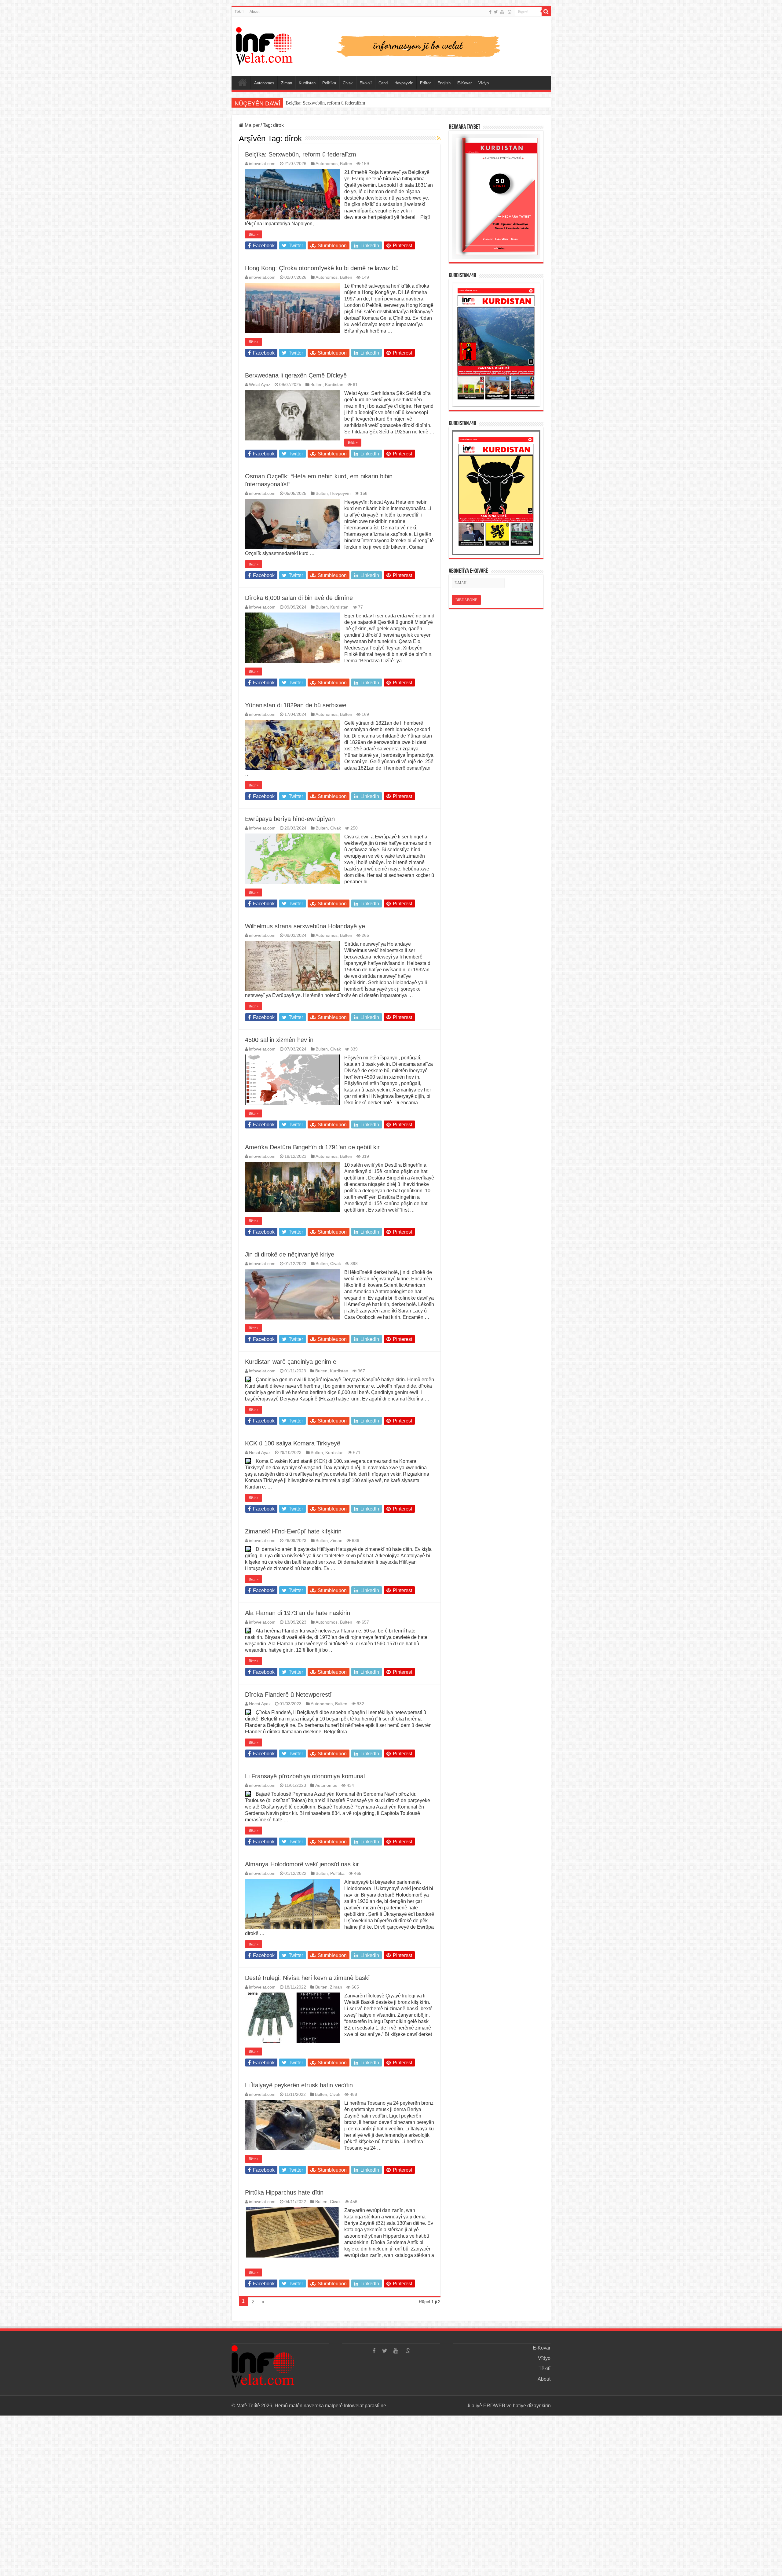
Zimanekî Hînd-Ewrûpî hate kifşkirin (293, 1531)
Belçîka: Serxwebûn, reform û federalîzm (301, 154)
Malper (252, 125)
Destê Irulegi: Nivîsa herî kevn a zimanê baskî (307, 1978)
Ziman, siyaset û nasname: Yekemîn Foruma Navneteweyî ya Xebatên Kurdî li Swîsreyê (371, 103)
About (254, 12)
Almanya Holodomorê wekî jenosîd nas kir (302, 1864)
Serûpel (243, 82)
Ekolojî (366, 83)
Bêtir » (254, 234)
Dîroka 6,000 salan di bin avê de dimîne (299, 598)
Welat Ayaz (260, 385)
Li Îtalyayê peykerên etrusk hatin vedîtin (299, 2085)
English (444, 83)
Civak (348, 83)
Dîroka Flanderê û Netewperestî (288, 1695)
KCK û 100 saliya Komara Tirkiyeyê (293, 1443)
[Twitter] (496, 12)
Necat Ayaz (260, 1453)
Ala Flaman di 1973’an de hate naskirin (298, 1613)
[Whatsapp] (510, 12)
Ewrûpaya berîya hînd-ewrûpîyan (290, 819)
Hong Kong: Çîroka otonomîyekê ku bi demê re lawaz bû (322, 268)
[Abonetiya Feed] (439, 138)
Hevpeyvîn (404, 83)
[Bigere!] (546, 12)
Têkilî (239, 12)
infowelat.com (262, 164)
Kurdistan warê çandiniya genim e (291, 1362)
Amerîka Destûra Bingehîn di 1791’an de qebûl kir (312, 1147)
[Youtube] (502, 12)
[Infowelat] (391, 45)
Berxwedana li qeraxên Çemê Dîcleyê (296, 375)
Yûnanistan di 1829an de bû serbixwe (296, 705)
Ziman (287, 83)
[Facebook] (490, 12)
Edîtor (425, 83)
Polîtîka (329, 83)
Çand (383, 83)
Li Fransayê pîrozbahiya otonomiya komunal (305, 1776)
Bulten (346, 164)
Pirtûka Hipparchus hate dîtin (284, 2192)
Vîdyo (484, 83)
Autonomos (264, 83)
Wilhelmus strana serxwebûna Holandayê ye (305, 926)
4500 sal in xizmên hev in (279, 1040)
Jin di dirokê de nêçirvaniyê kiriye (290, 1254)
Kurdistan (307, 83)
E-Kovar (464, 83)
